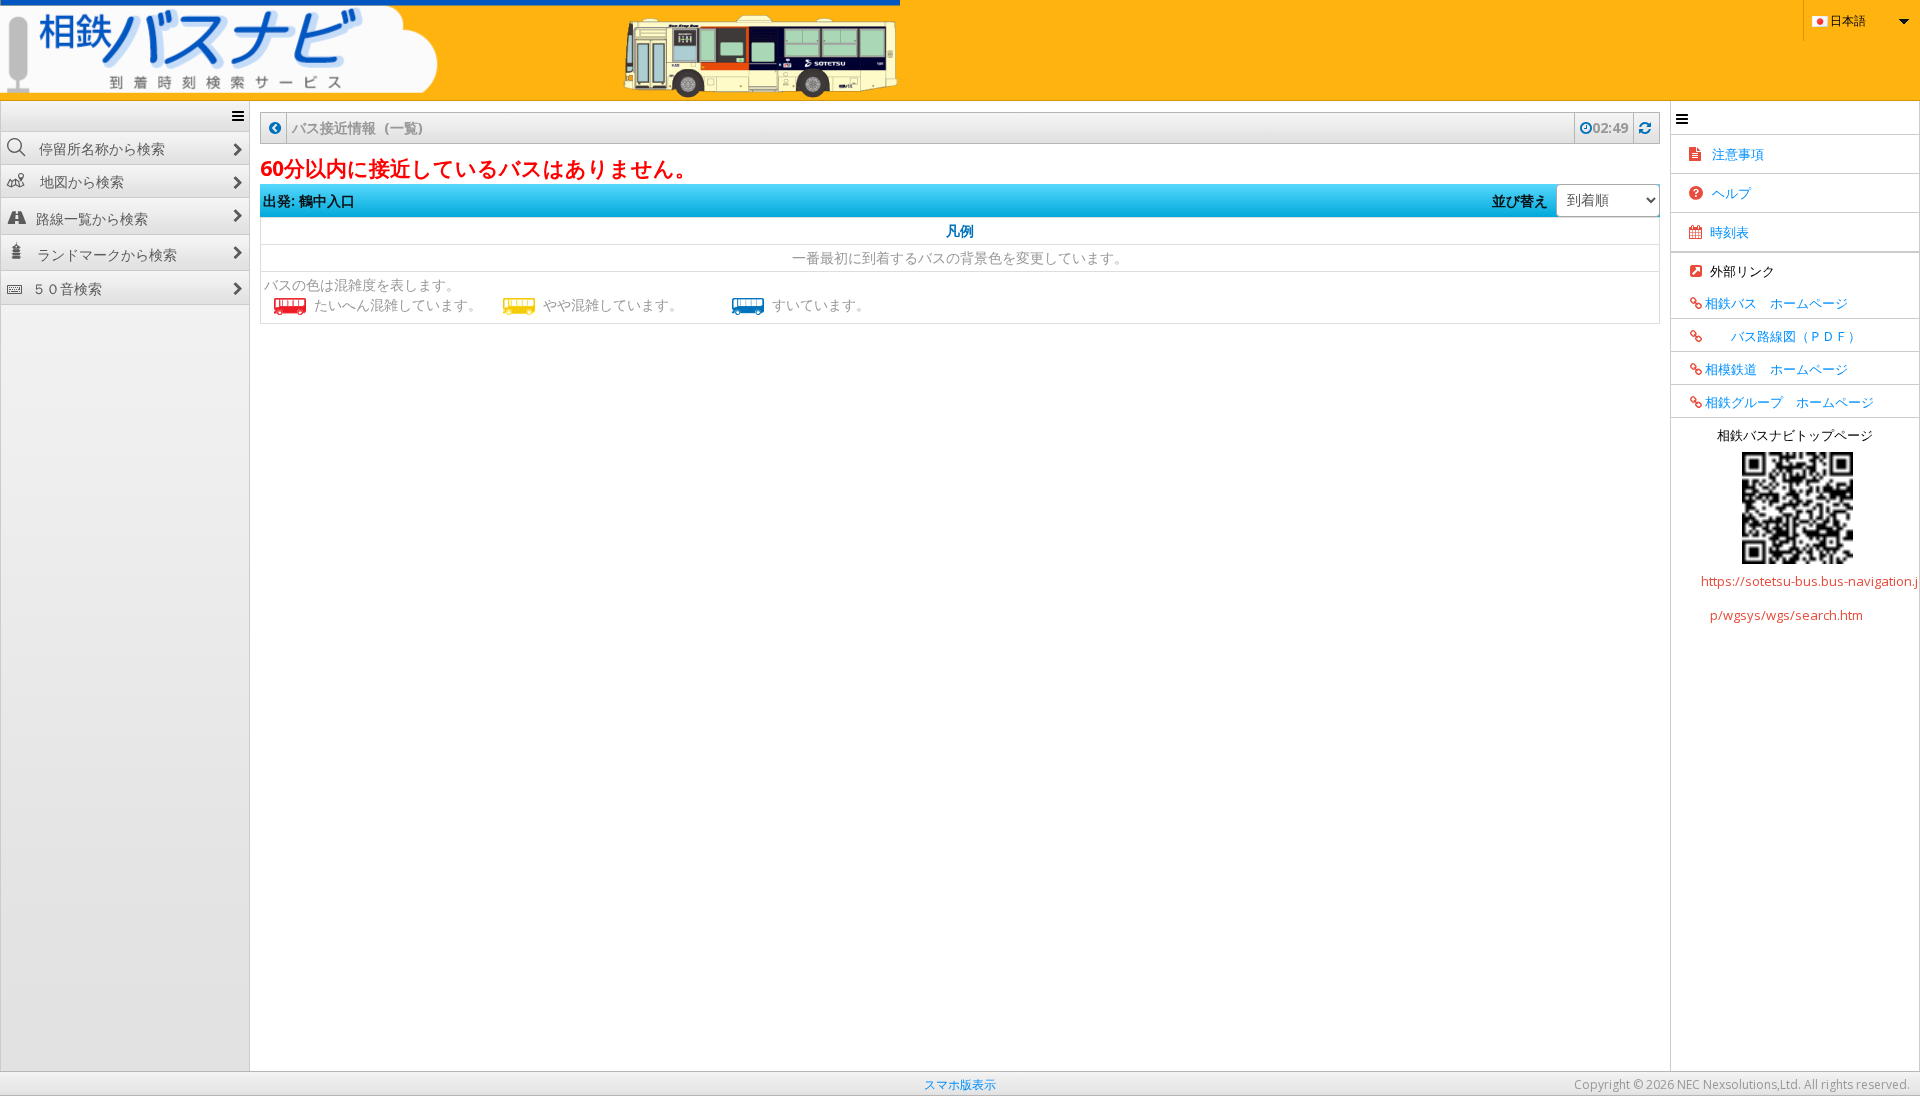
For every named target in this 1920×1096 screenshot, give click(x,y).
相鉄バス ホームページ (1775, 303)
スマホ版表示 (960, 1084)
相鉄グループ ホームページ (1788, 402)
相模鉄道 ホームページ (1775, 369)
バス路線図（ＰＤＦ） (1781, 336)
